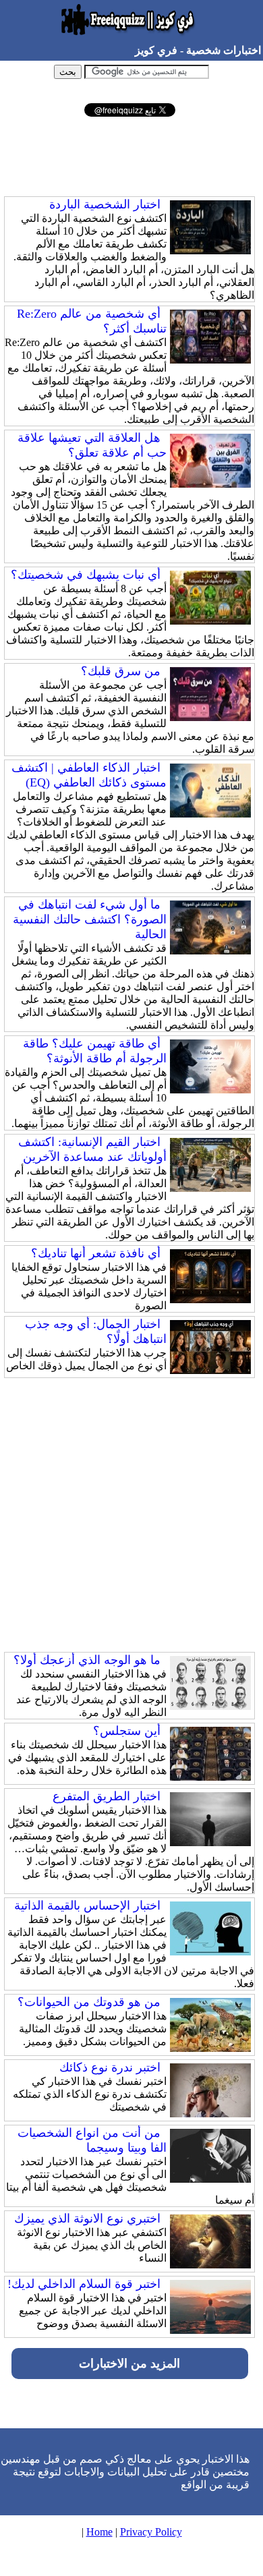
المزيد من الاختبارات (129, 2364)
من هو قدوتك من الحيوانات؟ (89, 2002)
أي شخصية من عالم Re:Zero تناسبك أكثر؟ (92, 321)
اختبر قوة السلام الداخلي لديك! (84, 2284)
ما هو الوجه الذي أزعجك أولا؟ (87, 1660)
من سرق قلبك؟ (121, 671)
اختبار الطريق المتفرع (107, 1796)
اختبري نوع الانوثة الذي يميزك (87, 2219)
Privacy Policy (151, 2532)
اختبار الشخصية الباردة (105, 204)
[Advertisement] (129, 157)
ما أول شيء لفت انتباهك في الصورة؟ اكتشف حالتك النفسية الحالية (90, 919)
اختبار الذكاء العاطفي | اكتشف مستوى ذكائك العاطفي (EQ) (89, 775)
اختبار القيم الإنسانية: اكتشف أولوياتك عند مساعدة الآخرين (92, 1149)
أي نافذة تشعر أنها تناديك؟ (96, 1253)
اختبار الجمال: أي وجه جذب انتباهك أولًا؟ (96, 1332)
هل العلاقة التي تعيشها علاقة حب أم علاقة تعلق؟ (92, 445)
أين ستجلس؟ (127, 1731)
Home (99, 2532)
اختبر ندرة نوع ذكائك (110, 2067)
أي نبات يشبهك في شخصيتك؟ (86, 575)
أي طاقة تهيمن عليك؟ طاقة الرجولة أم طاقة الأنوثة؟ (95, 1051)
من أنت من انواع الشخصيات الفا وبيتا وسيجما (92, 2140)
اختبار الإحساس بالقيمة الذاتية (87, 1906)
